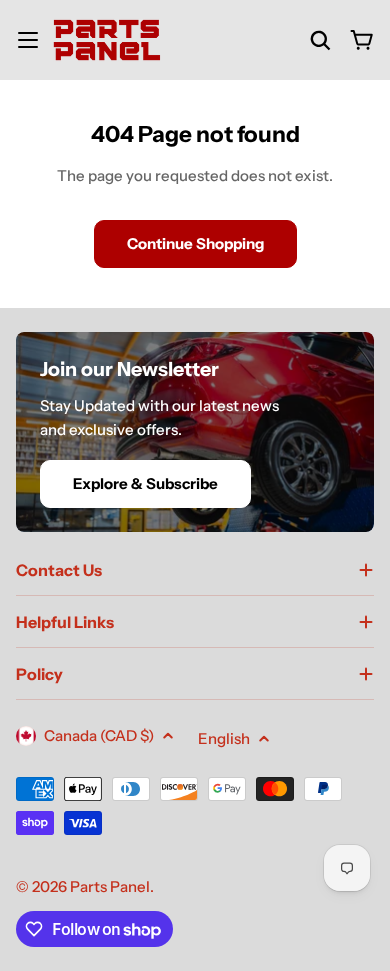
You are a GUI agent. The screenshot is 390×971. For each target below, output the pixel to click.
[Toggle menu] (28, 40)
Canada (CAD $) (99, 735)
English (224, 738)
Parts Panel (110, 886)
